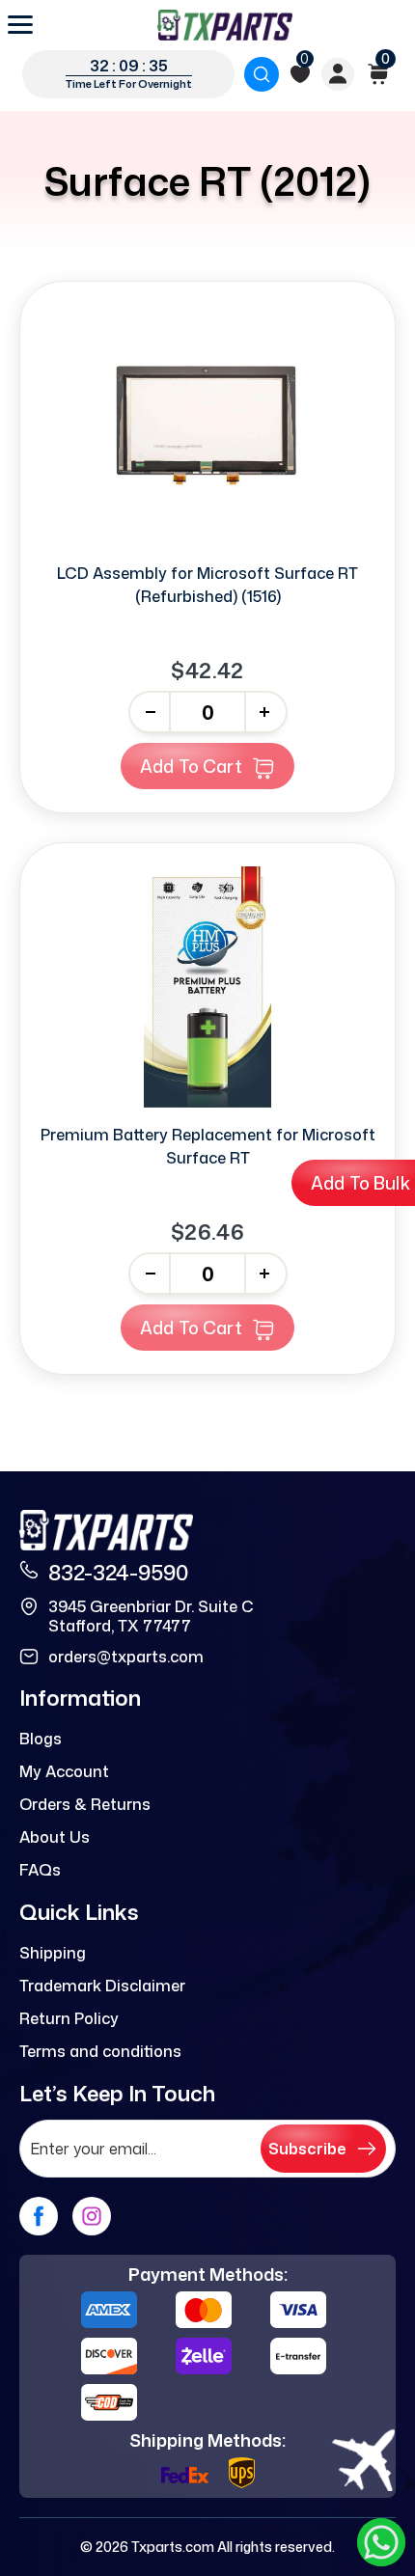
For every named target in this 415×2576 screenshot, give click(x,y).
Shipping (53, 1953)
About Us (55, 1837)
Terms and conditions (100, 2051)
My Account (64, 1771)
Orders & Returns (85, 1804)
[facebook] (39, 2216)
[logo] (225, 25)
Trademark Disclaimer (102, 1986)
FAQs (40, 1870)
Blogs (41, 1739)
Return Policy (69, 2018)
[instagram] (92, 2216)
